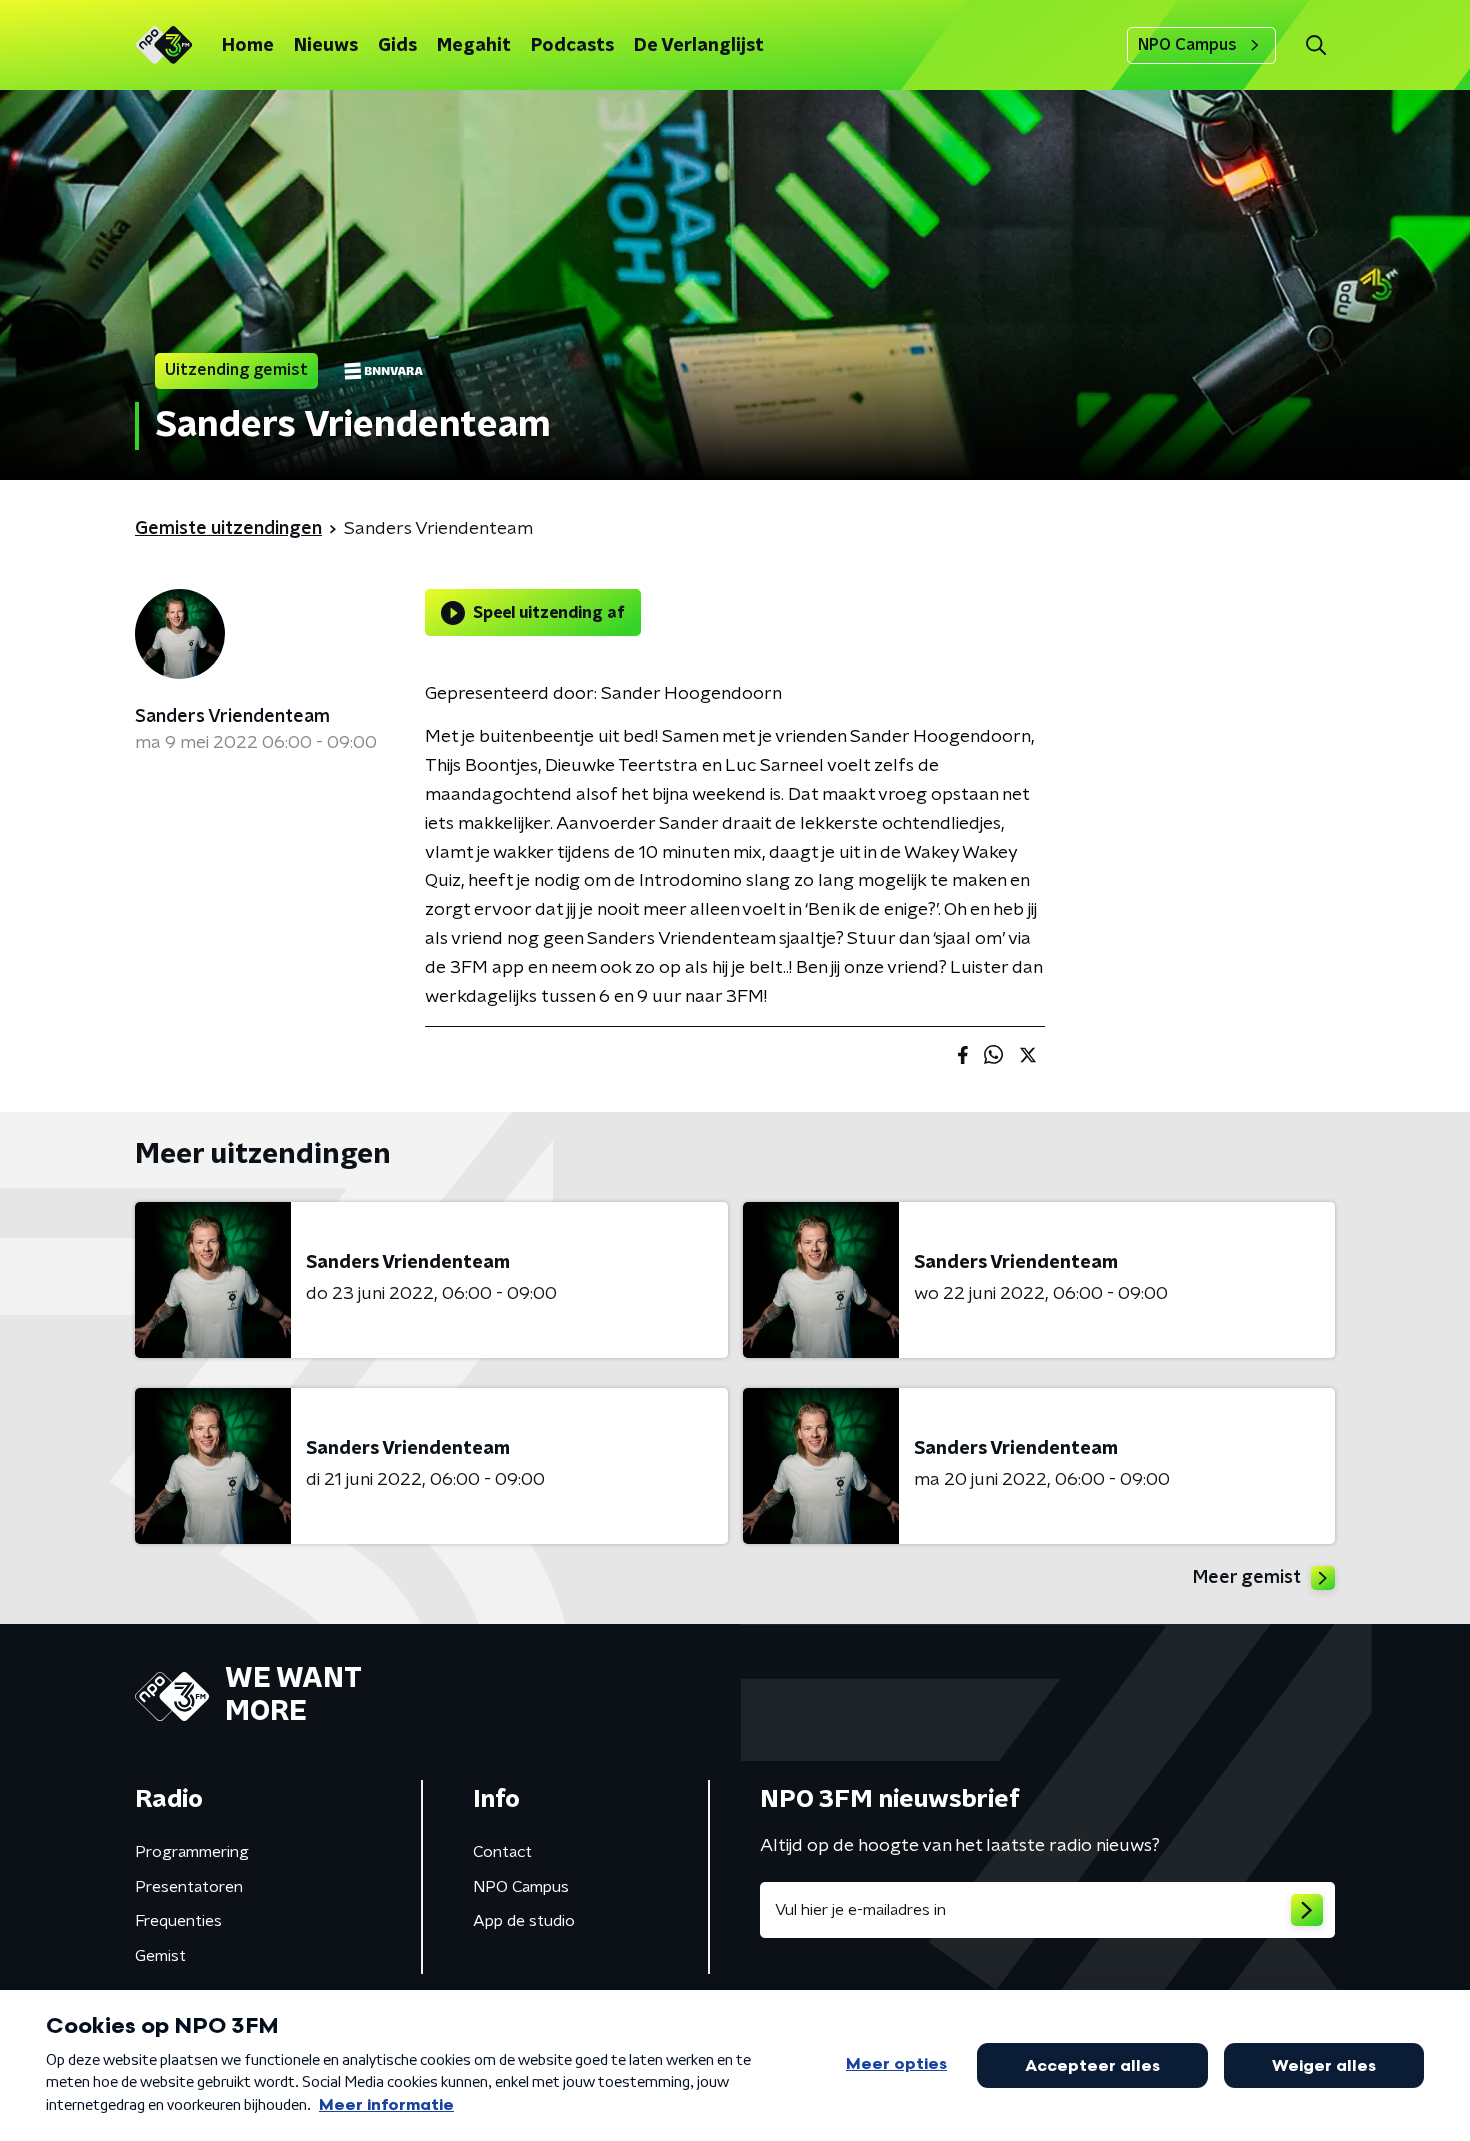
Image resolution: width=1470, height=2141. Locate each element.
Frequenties (178, 1921)
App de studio (524, 1921)
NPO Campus (1187, 45)
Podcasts (572, 46)
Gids (397, 46)
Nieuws (326, 46)
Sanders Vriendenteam (232, 717)
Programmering (192, 1852)
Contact (502, 1852)
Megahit (474, 46)
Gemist (160, 1956)
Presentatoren (189, 1887)
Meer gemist (1247, 1578)
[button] (1315, 45)
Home (248, 46)
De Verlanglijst (699, 46)
